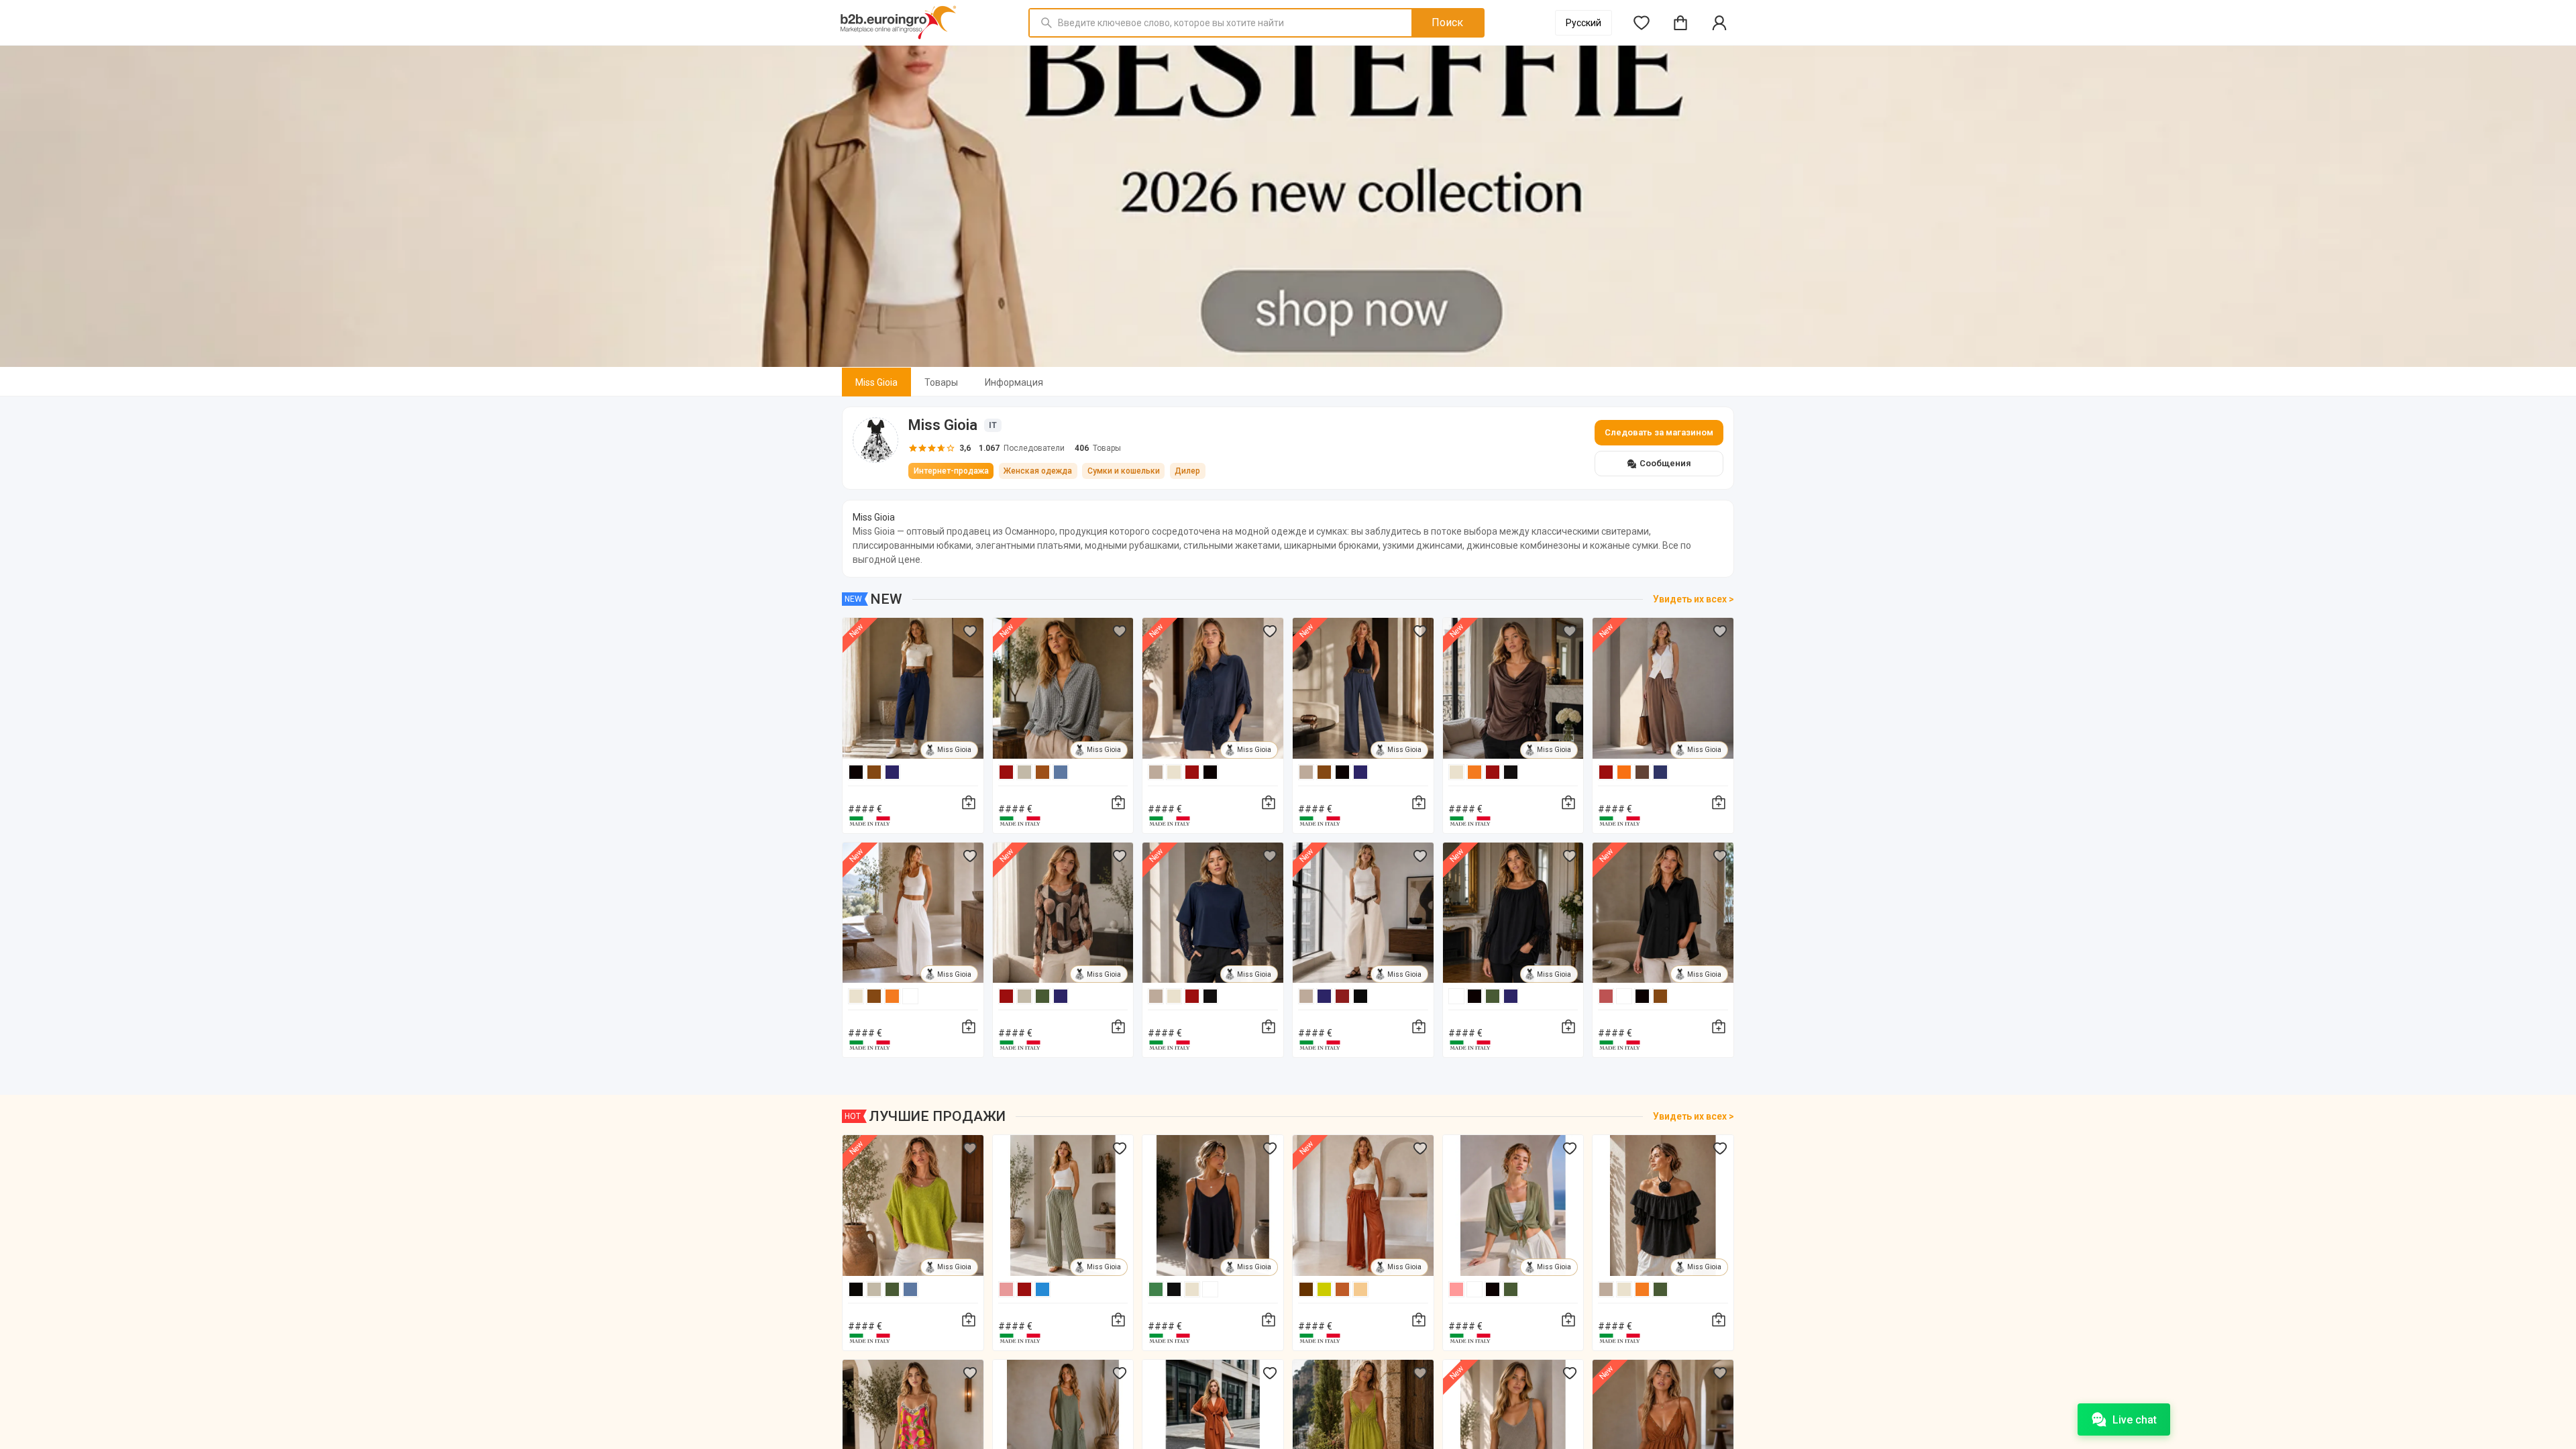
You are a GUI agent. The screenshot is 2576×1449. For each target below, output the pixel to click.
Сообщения (1665, 463)
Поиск (1447, 22)
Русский (1584, 23)
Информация (1014, 382)
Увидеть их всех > (1694, 599)
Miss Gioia (876, 382)
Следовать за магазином (1659, 432)
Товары (941, 382)
